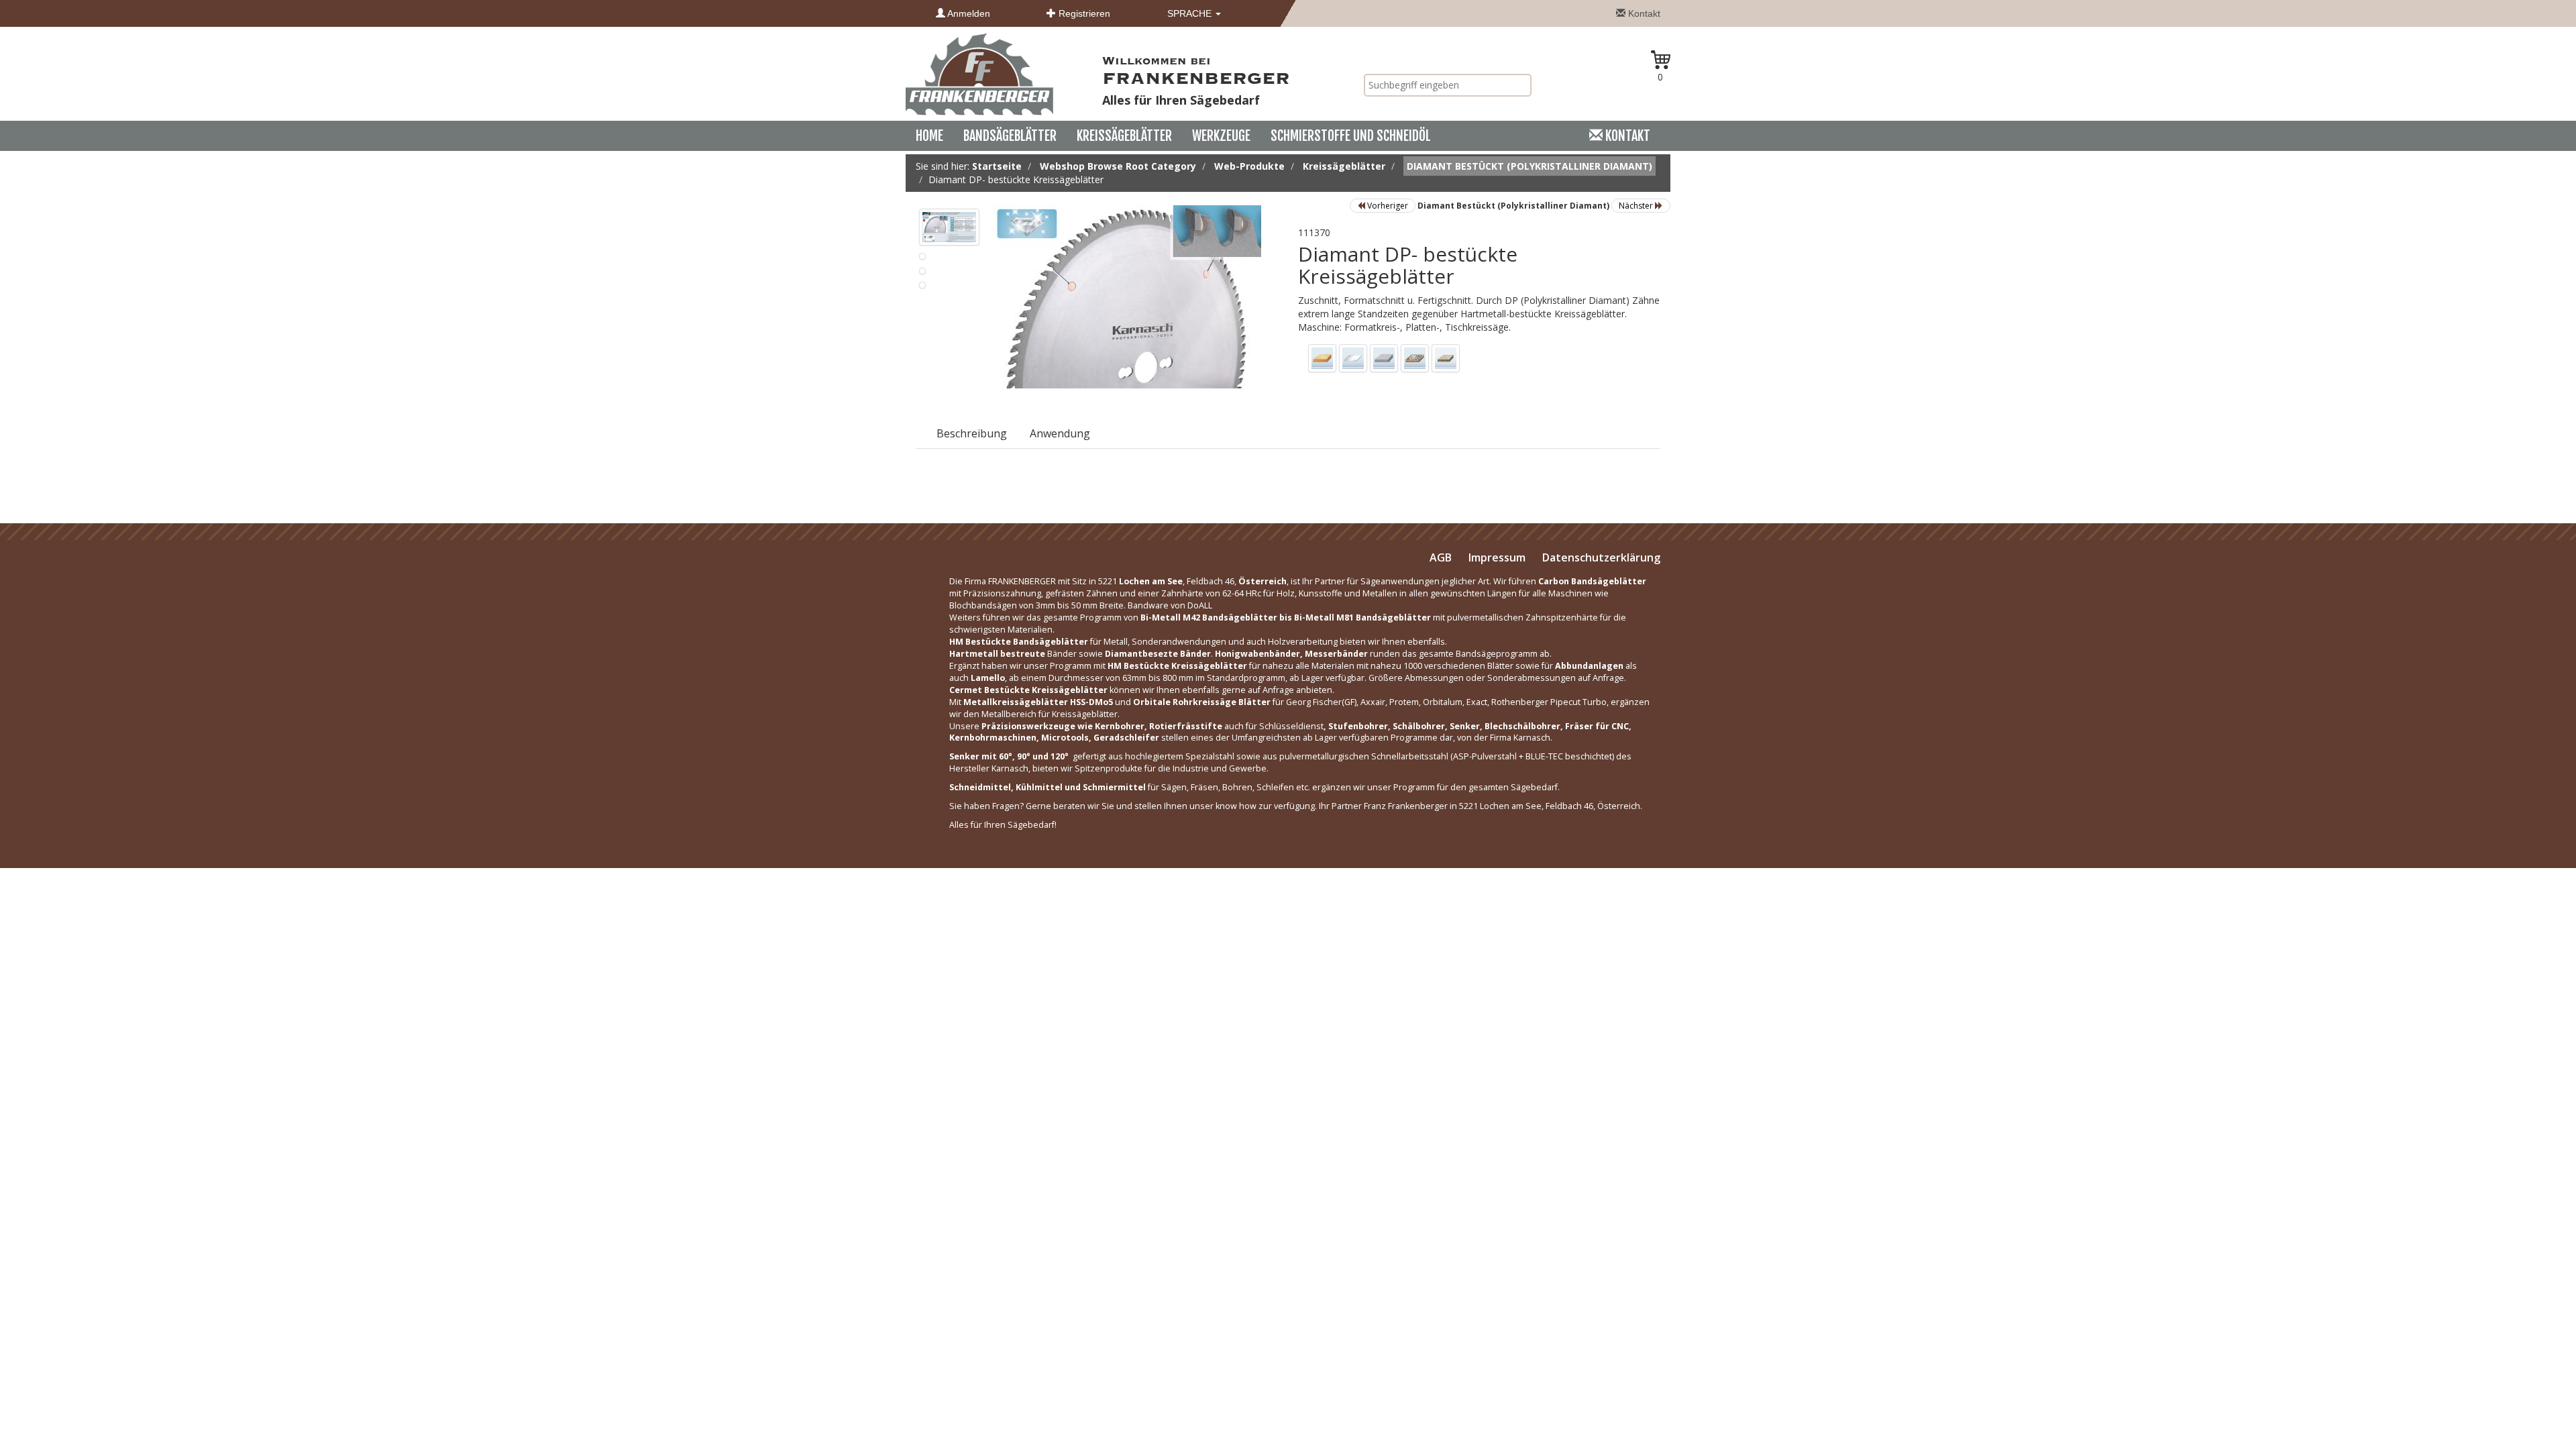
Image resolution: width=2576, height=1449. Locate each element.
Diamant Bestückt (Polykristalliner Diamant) (1529, 166)
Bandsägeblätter (1010, 136)
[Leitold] (979, 73)
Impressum (1497, 557)
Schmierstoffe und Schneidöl (1351, 136)
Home (929, 136)
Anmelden (968, 13)
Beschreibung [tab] (972, 433)
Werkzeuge (1221, 136)
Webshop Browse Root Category (1118, 166)
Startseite (997, 166)
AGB (1441, 557)
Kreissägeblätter (1124, 136)
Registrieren (1083, 13)
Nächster (1637, 206)
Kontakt (1643, 13)
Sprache (1191, 13)
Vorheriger (1387, 206)
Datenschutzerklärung (1601, 557)
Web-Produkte (1249, 166)
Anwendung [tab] (1060, 433)
